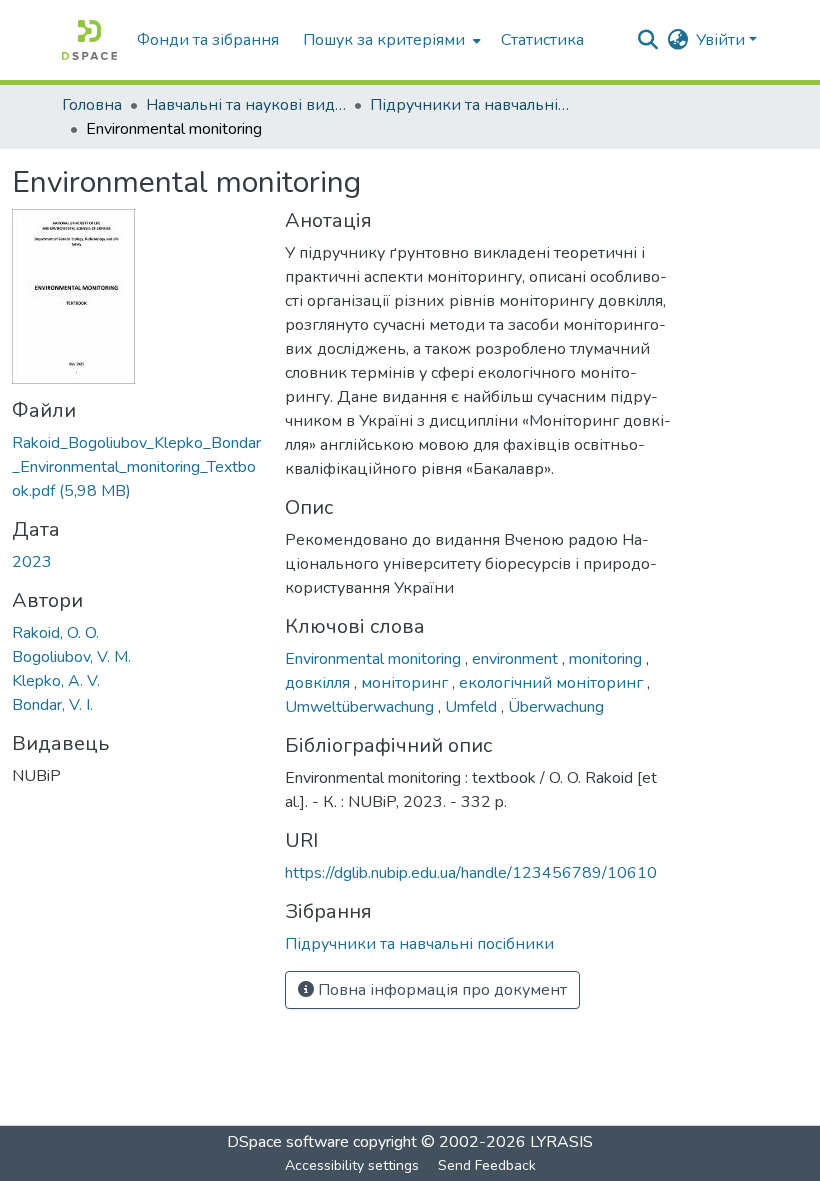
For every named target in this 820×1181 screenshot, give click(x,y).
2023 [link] (32, 562)
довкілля (319, 683)
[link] (136, 467)
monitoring (607, 659)
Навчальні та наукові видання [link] (246, 105)
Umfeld (473, 707)
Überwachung (556, 707)
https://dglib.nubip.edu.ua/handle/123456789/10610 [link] (471, 873)
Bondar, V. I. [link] (52, 705)
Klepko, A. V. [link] (56, 681)
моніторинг (406, 683)
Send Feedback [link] (487, 1165)
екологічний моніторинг (553, 683)
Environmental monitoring (375, 659)
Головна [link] (92, 105)
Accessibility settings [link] (352, 1165)
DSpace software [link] (288, 1142)
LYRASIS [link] (561, 1142)
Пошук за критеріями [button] (384, 40)
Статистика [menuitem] (542, 40)
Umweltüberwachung (361, 707)
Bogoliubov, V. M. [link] (71, 657)
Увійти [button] (722, 40)
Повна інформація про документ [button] (440, 990)
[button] (89, 40)
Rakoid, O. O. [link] (55, 633)
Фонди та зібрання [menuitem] (208, 40)
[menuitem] (390, 40)
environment (517, 659)
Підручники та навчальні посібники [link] (470, 105)
